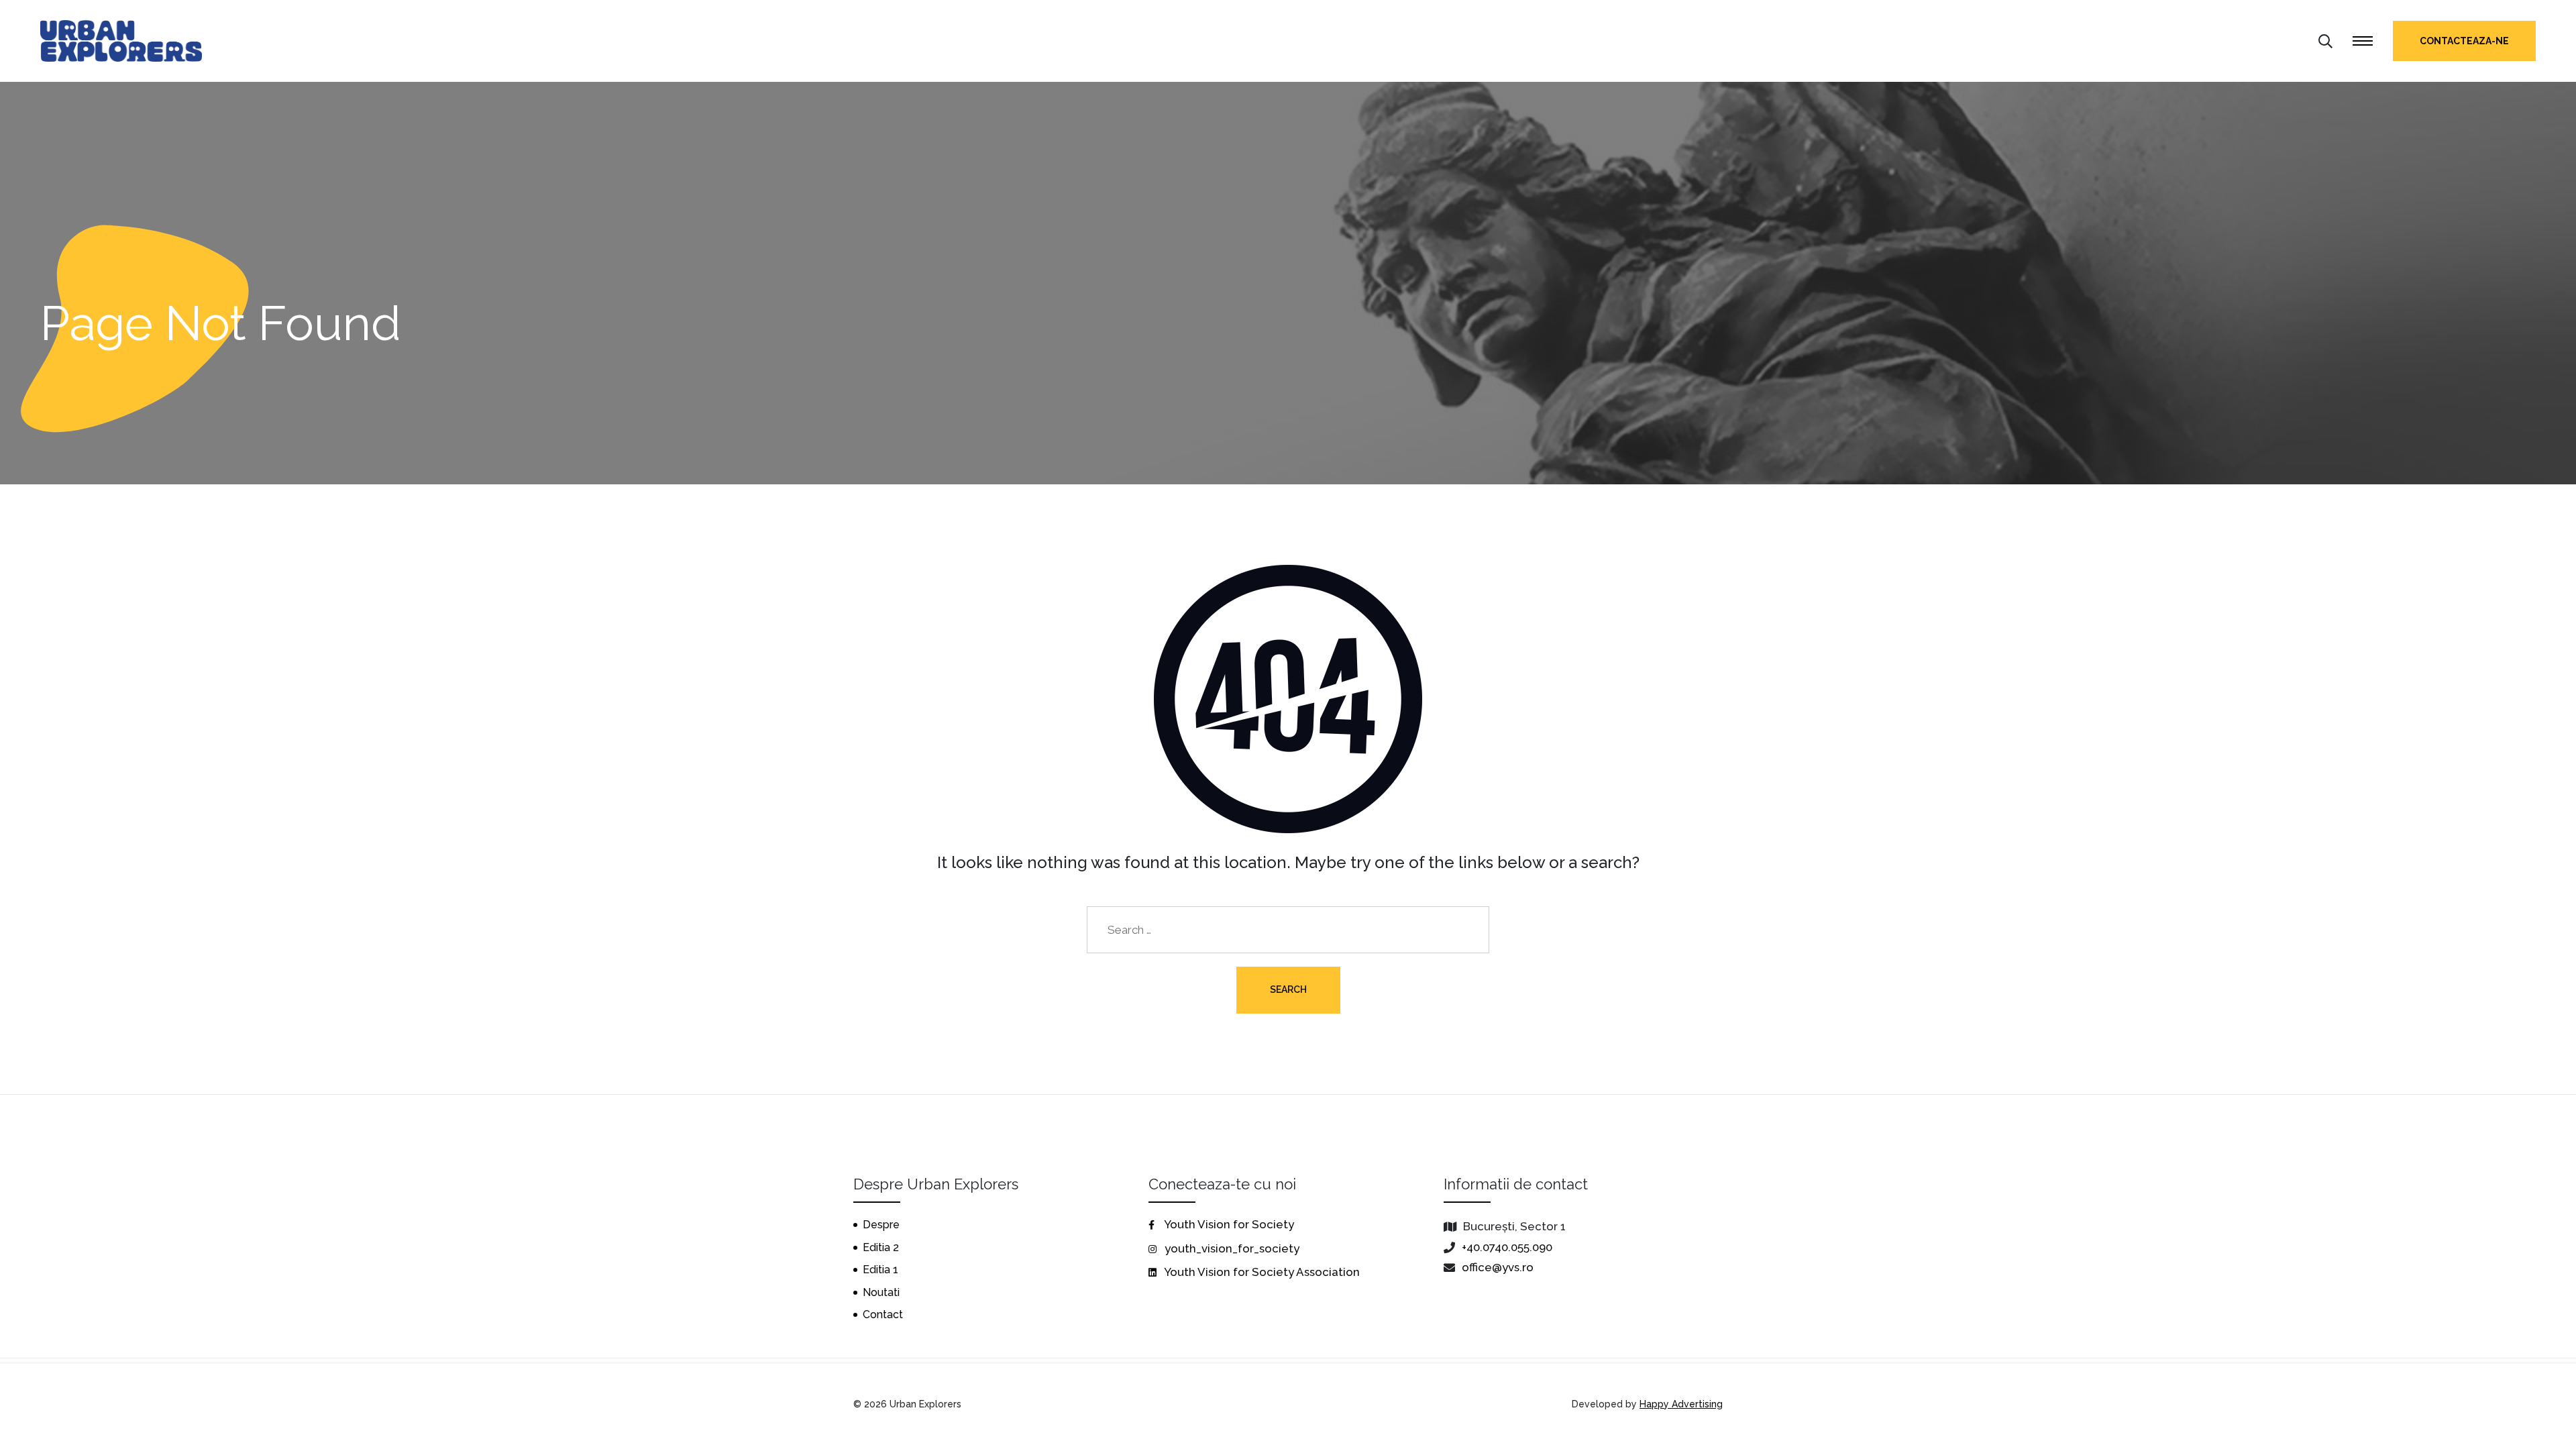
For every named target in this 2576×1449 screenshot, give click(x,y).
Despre (881, 1225)
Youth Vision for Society (1228, 1224)
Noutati (881, 1292)
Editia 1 (880, 1270)
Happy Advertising (1681, 1404)
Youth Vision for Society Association (1261, 1272)
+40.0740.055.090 (1507, 1247)
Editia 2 (881, 1247)
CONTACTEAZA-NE (2464, 41)
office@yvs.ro (1498, 1267)
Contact (883, 1314)
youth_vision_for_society (1231, 1248)
